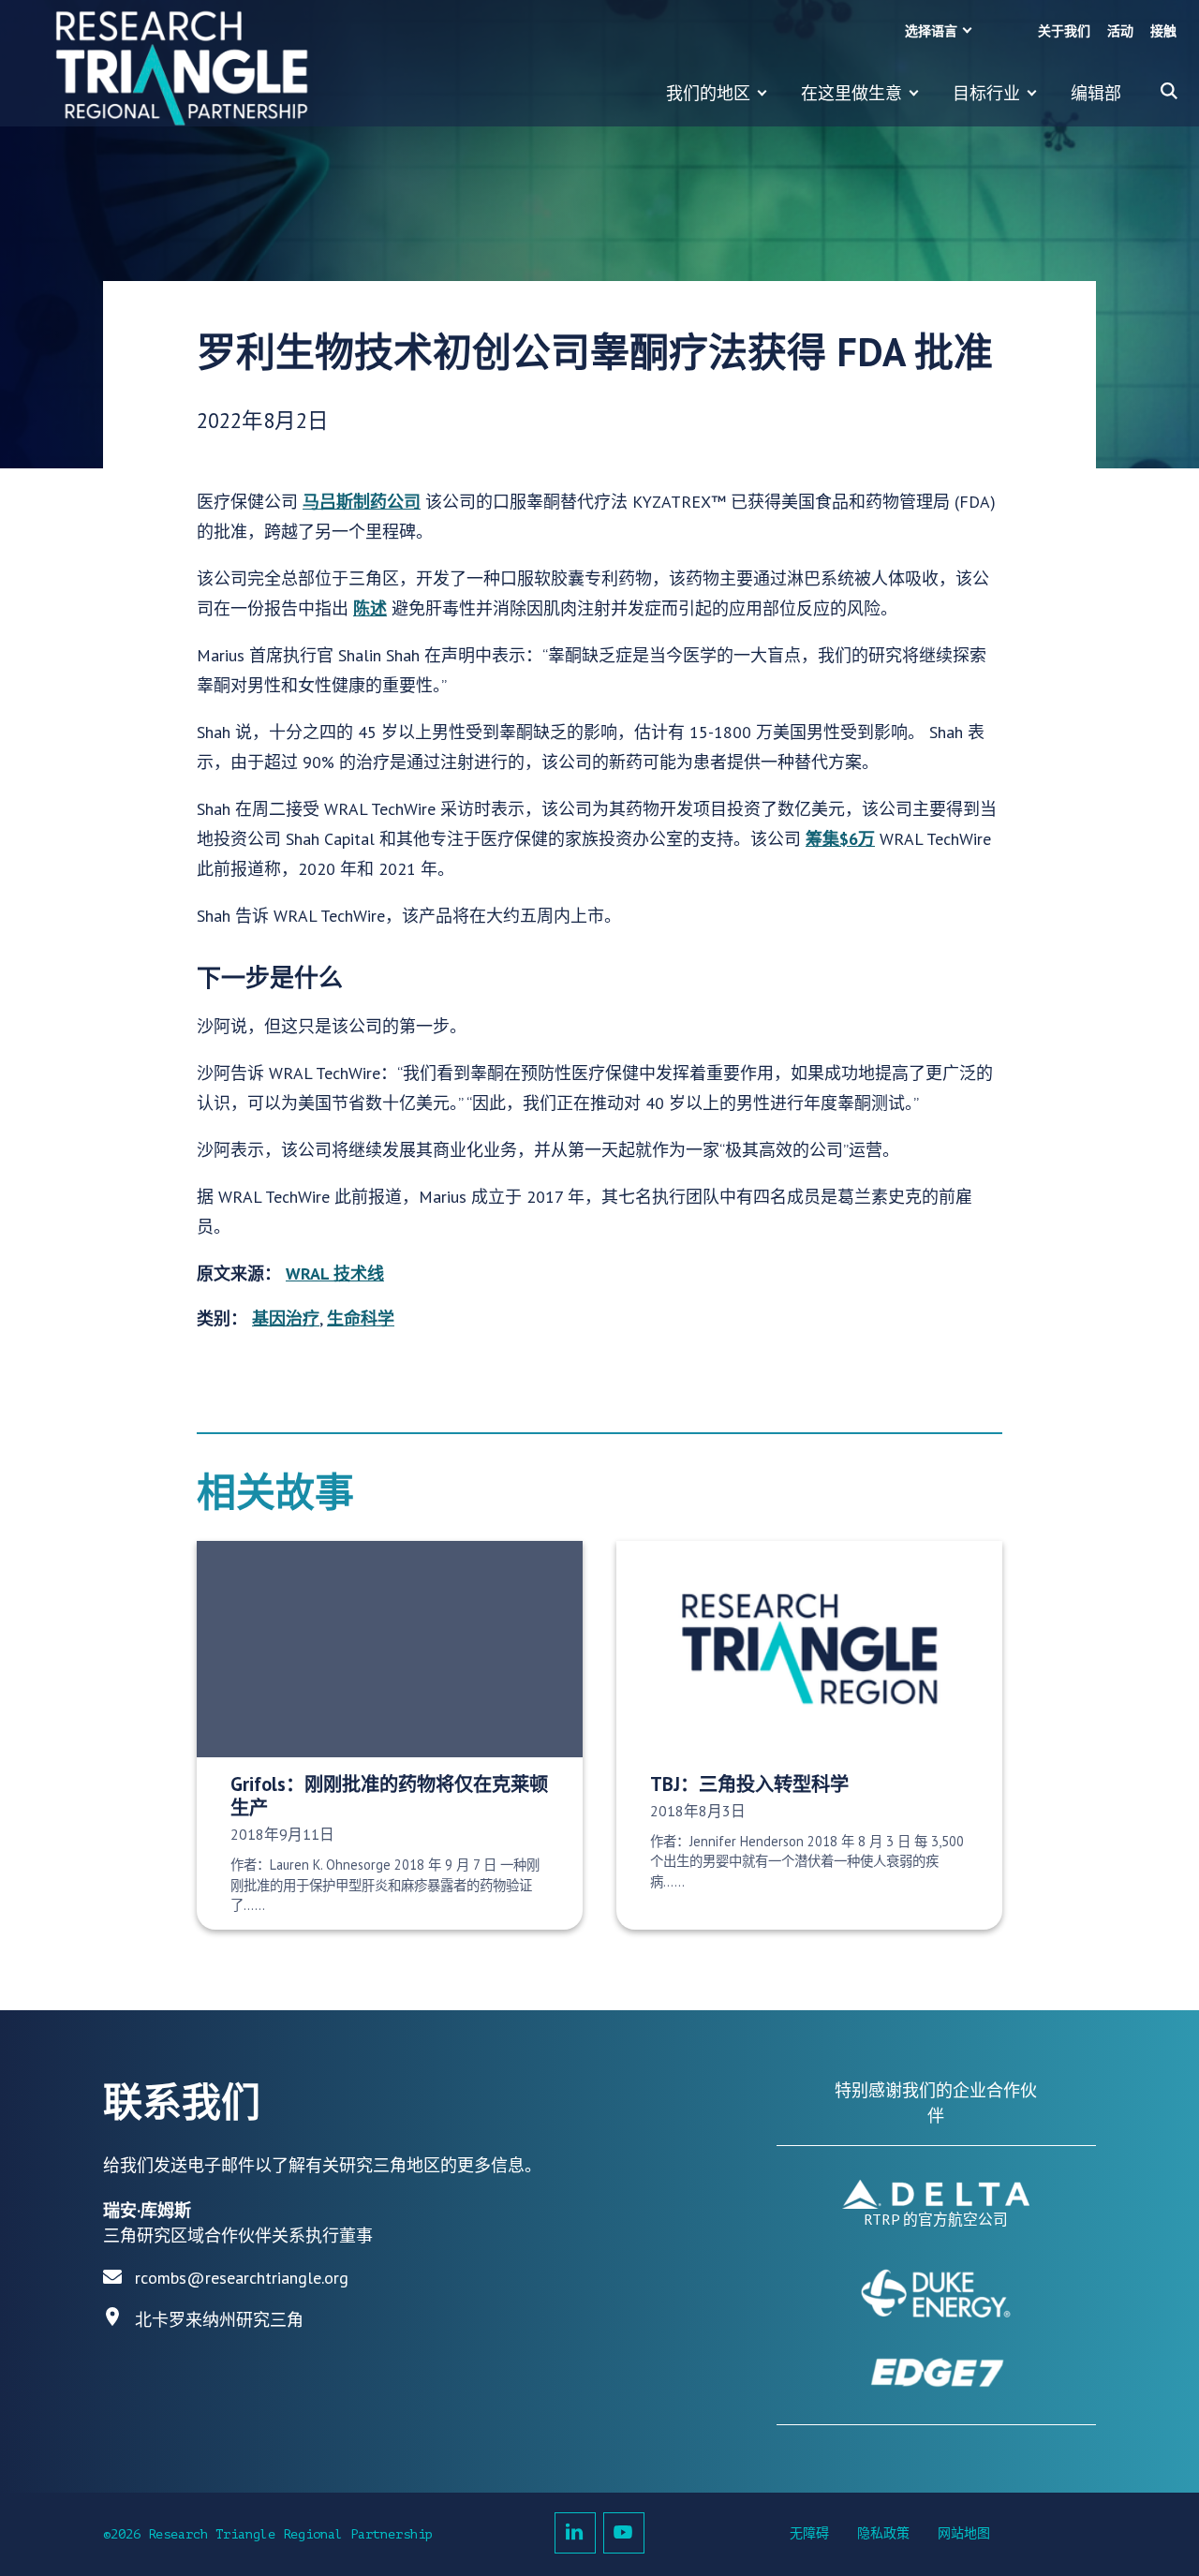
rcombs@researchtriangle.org (242, 2278)
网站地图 (964, 2533)
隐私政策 (883, 2533)
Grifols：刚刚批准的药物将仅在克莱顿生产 (389, 1796)
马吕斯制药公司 (362, 502)
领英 (575, 2533)
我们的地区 (708, 93)
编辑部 (1096, 93)
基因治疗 (286, 1318)
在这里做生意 (851, 93)
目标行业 (986, 93)
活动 (1120, 31)
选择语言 (931, 31)
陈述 (370, 608)
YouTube (624, 2533)
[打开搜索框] (1169, 91)
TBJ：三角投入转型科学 (749, 1784)
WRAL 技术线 (335, 1273)
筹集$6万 (840, 839)
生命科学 (361, 1318)
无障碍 (809, 2533)
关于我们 (1064, 31)
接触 (1163, 31)
